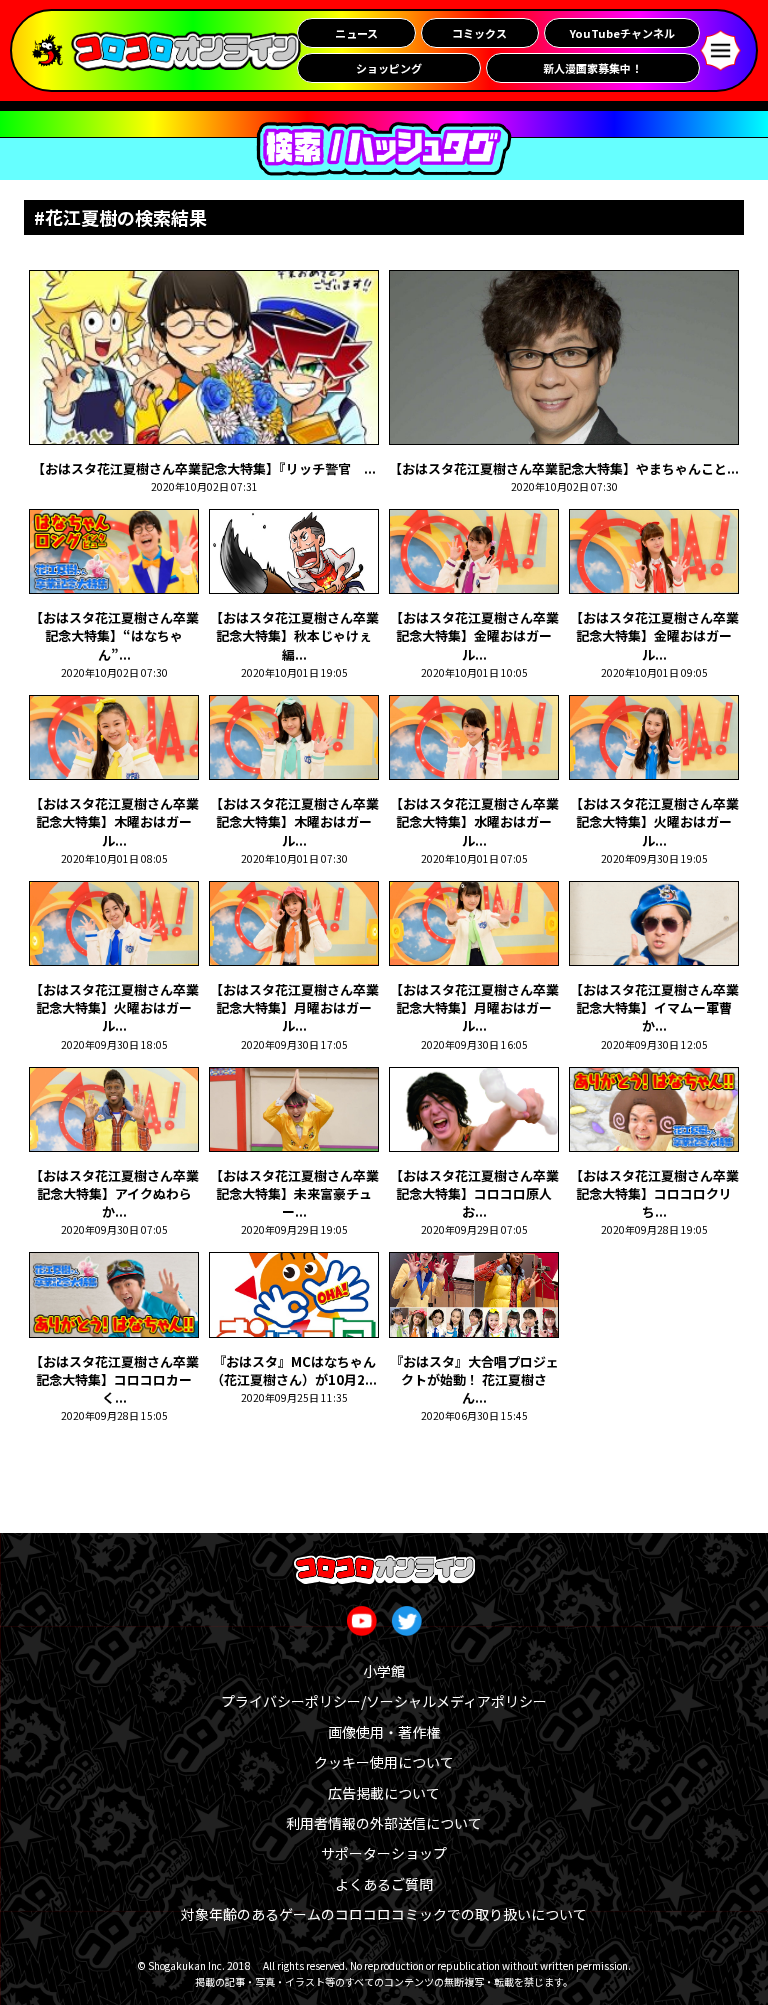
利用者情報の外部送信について (384, 1823)
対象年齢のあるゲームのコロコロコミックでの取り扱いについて (384, 1914)
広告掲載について (384, 1793)
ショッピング (389, 68)
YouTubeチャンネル (622, 33)
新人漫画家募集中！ (592, 68)
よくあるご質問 (384, 1884)
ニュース (356, 33)
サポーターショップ (384, 1853)
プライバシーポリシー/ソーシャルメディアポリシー (384, 1701)
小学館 (384, 1671)
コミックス (479, 33)
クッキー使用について (384, 1762)
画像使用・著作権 (384, 1732)
